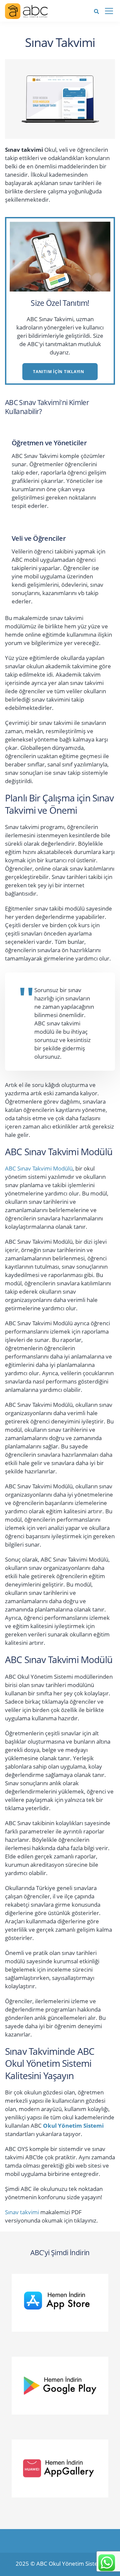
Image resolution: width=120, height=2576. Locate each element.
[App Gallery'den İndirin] (63, 2467)
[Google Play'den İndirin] (63, 2384)
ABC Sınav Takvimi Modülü (39, 1168)
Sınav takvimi (22, 2212)
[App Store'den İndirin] (63, 2301)
